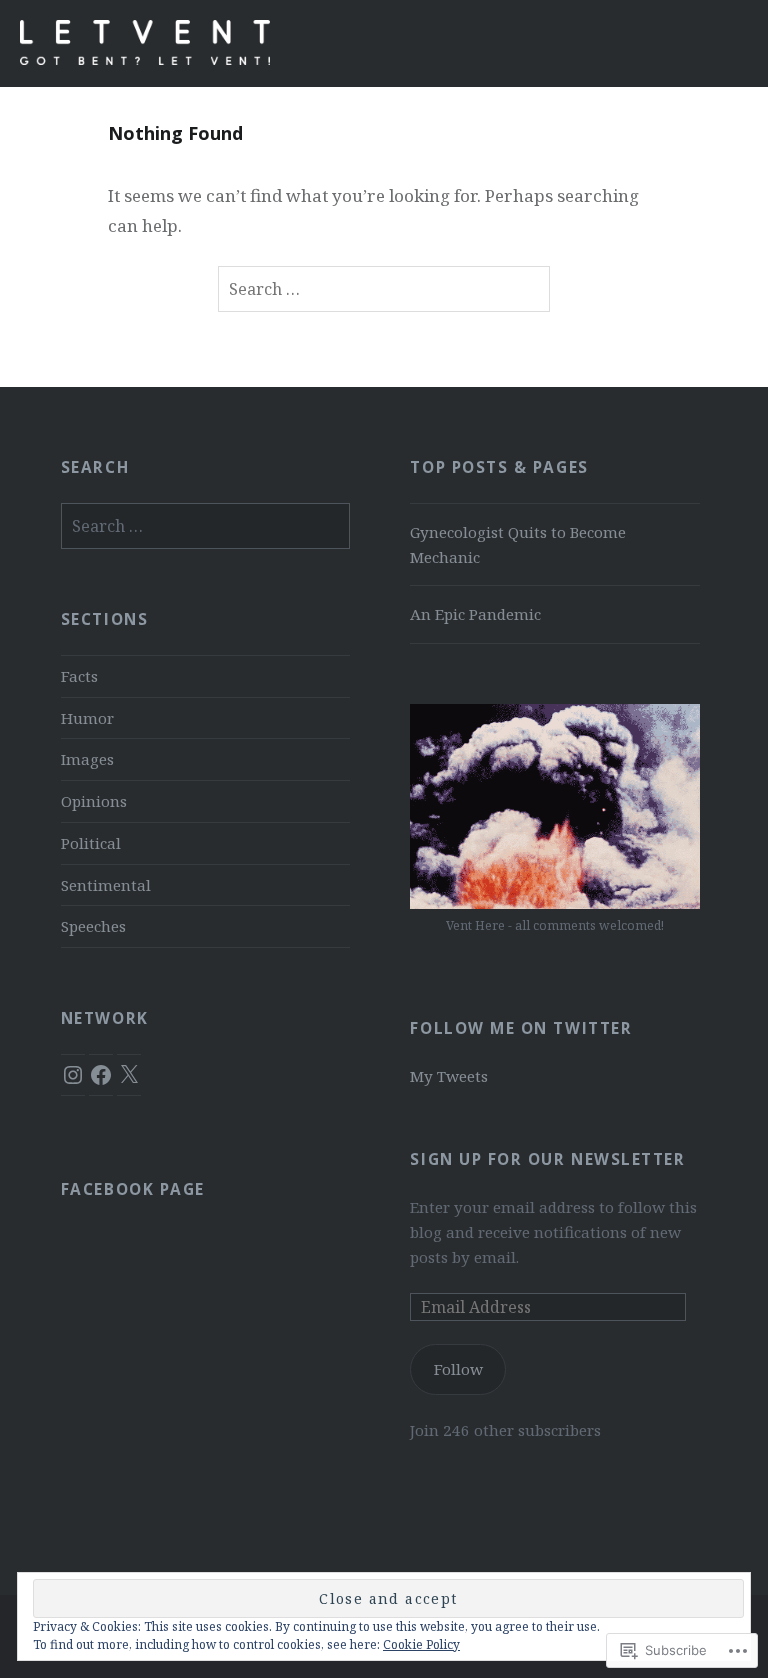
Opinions (94, 801)
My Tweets (449, 1076)
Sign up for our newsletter (547, 1159)
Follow (458, 1369)
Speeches (93, 926)
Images (87, 759)
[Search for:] (384, 289)
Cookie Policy (421, 1644)
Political (91, 843)
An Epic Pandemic (475, 614)
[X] (129, 1075)
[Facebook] (101, 1075)
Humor (87, 718)
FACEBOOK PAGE (133, 1189)
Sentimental (106, 885)
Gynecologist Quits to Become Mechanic (518, 544)
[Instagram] (73, 1075)
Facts (79, 676)
